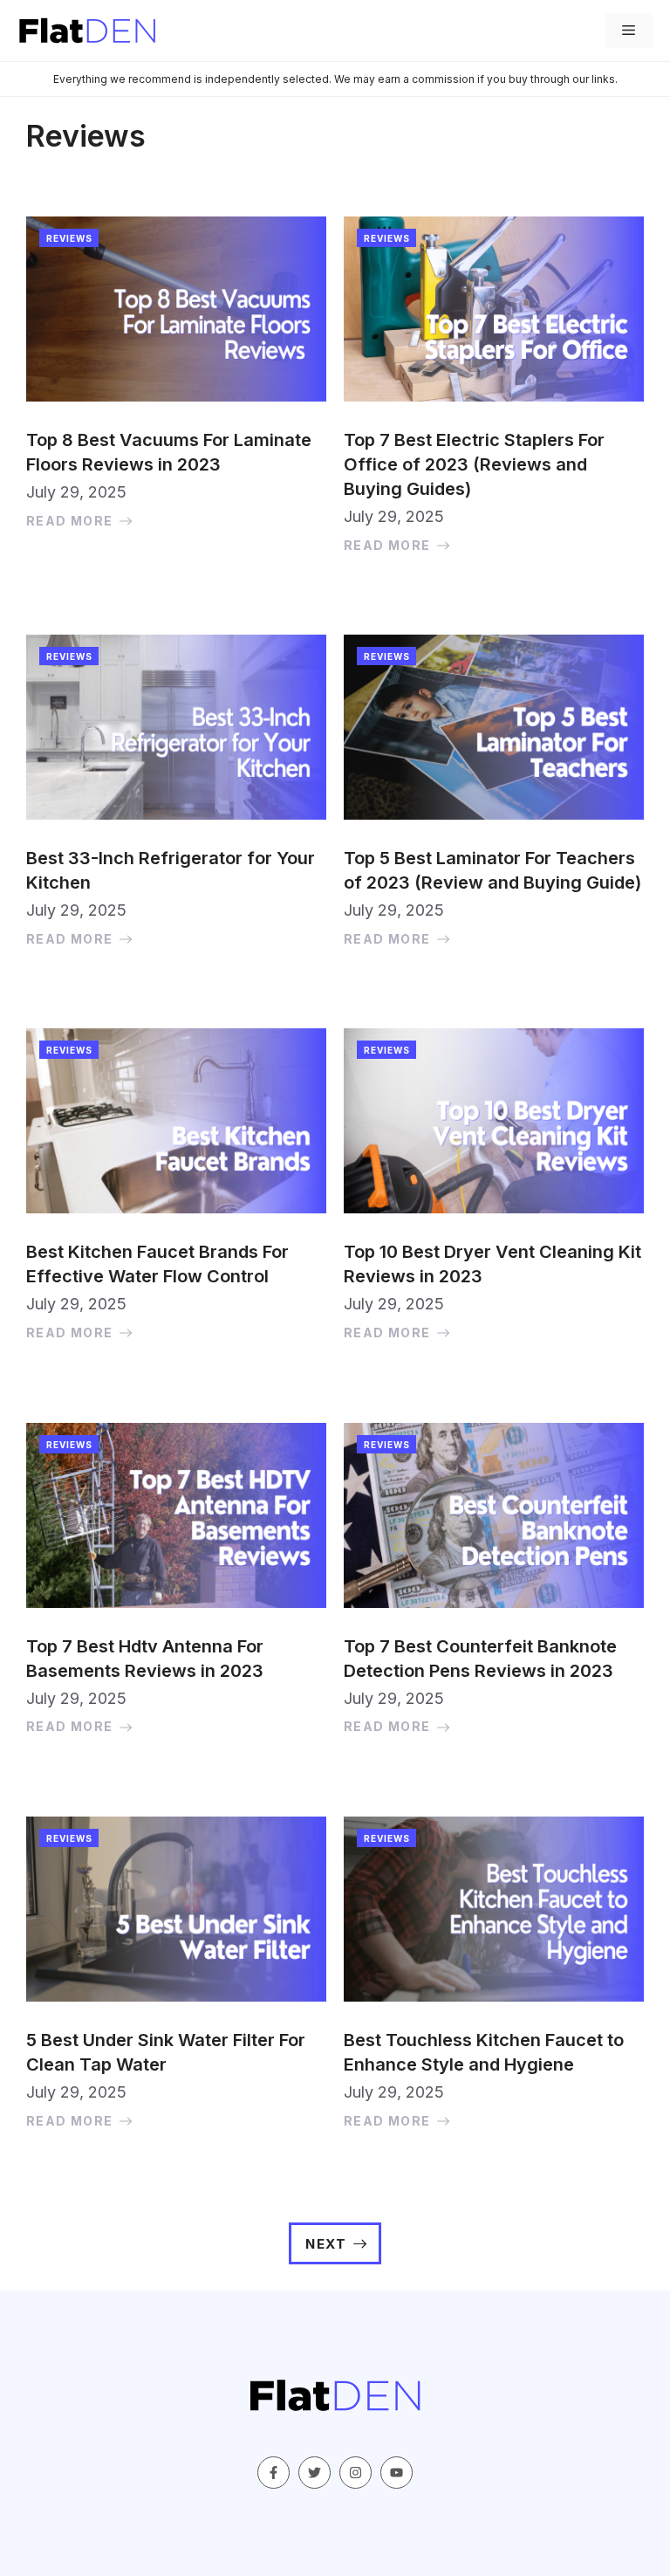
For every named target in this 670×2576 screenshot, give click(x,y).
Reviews (69, 238)
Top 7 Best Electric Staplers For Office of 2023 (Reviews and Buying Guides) (474, 464)
